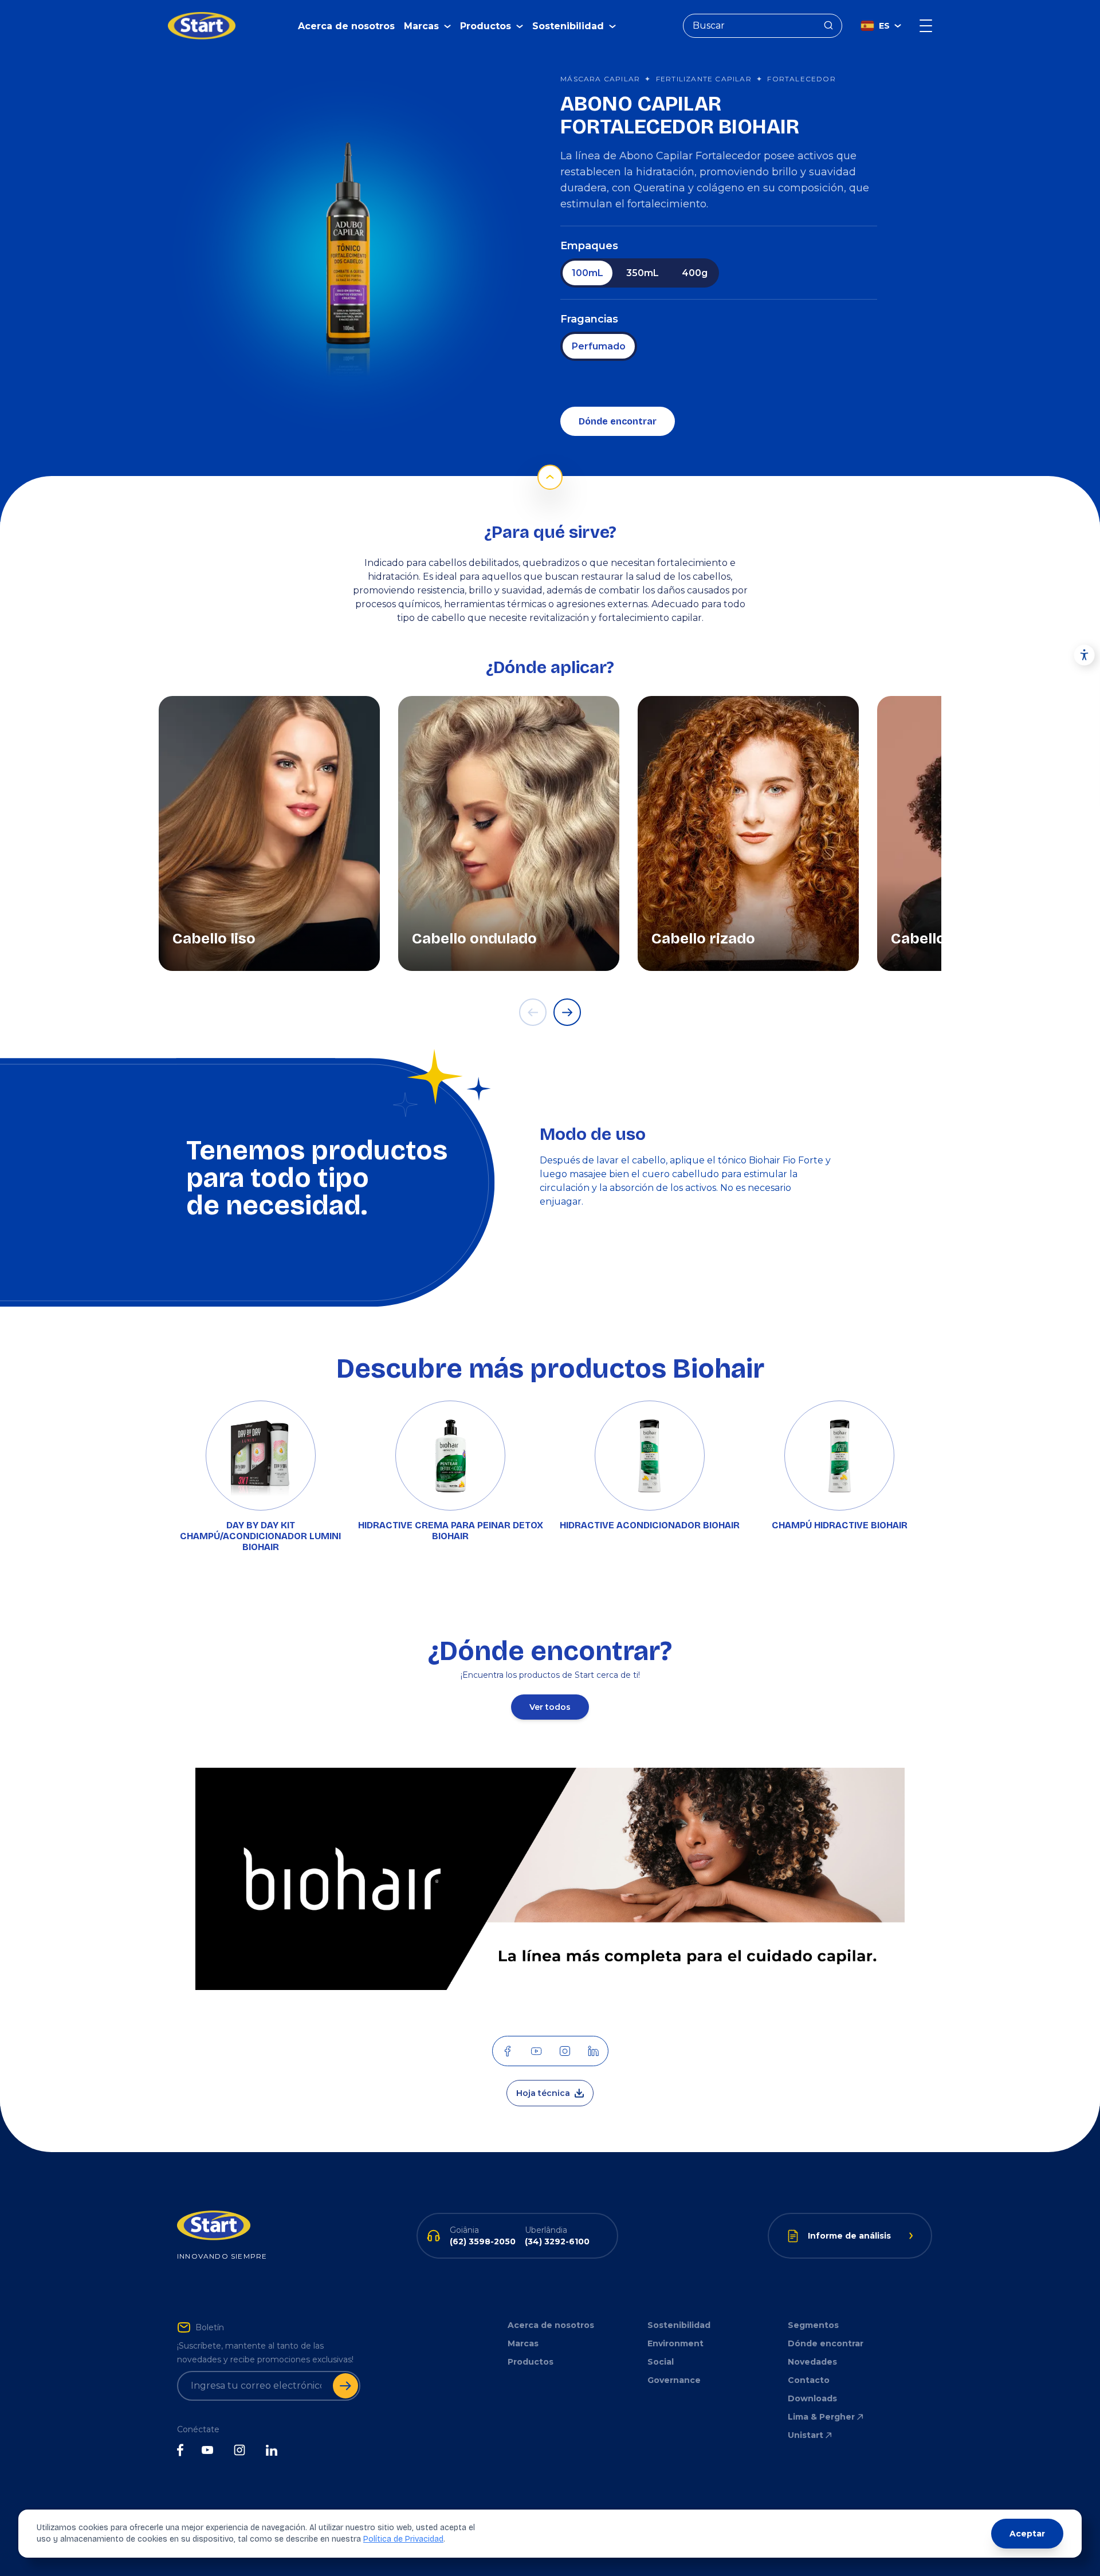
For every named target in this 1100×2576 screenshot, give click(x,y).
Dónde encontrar (618, 421)
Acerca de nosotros (346, 26)
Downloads (812, 2398)
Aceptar (1027, 2534)
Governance (674, 2380)
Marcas (523, 2343)
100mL (588, 273)
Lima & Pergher (821, 2417)
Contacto (809, 2380)
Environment (675, 2343)
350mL (643, 273)
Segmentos (813, 2325)
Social (661, 2362)
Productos (531, 2362)
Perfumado (599, 346)
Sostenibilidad (679, 2325)
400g (695, 273)
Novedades (812, 2362)
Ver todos (550, 1707)
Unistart (806, 2435)
